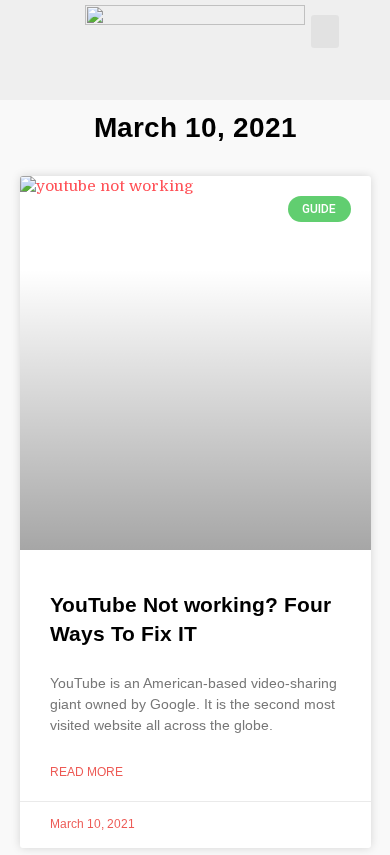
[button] (325, 31)
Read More (86, 772)
